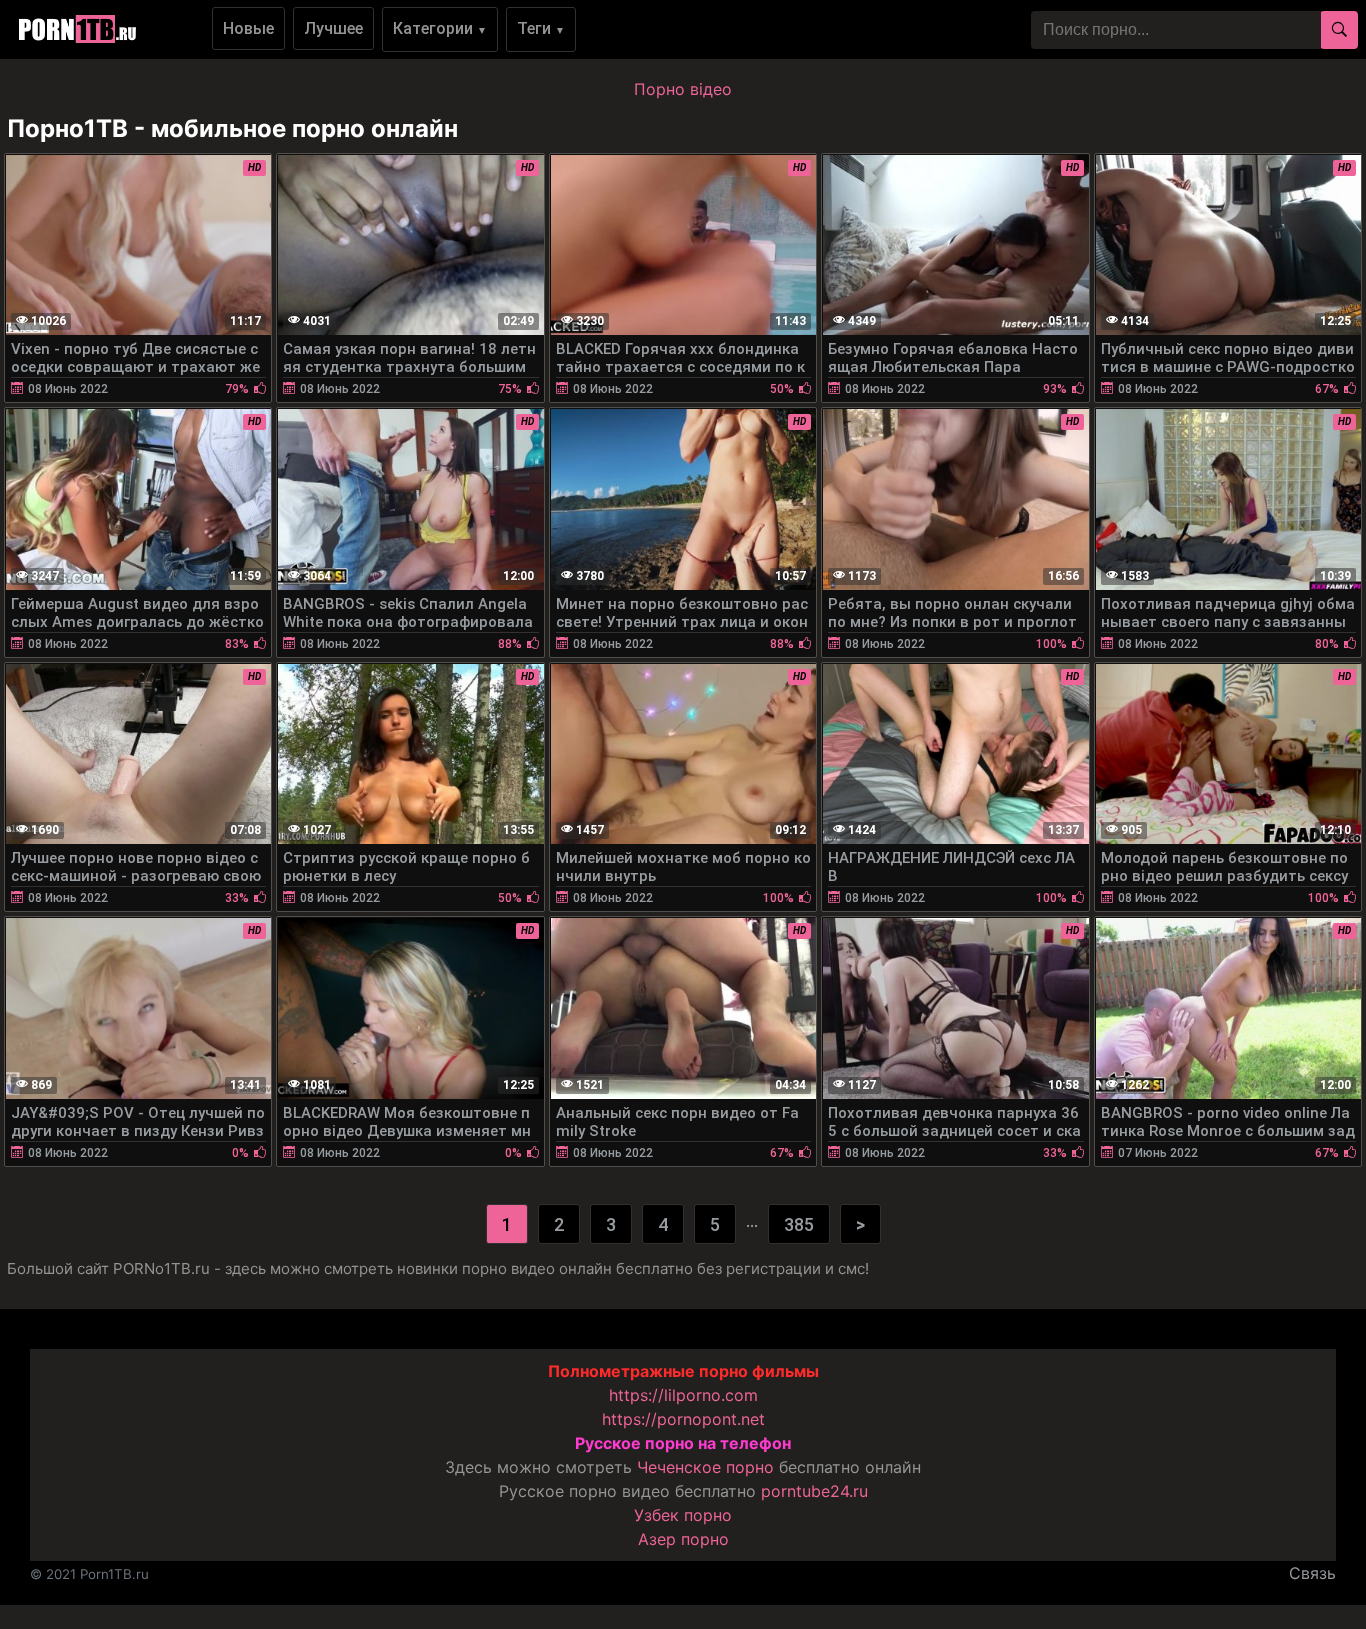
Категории (440, 28)
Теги (541, 28)
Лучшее (333, 28)
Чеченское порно (705, 1467)
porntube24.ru (814, 1491)
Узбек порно (683, 1515)
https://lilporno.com (683, 1395)
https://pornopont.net (683, 1419)
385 (799, 1224)
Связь (1312, 1573)
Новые (248, 28)
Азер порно (683, 1539)
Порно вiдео (683, 89)
